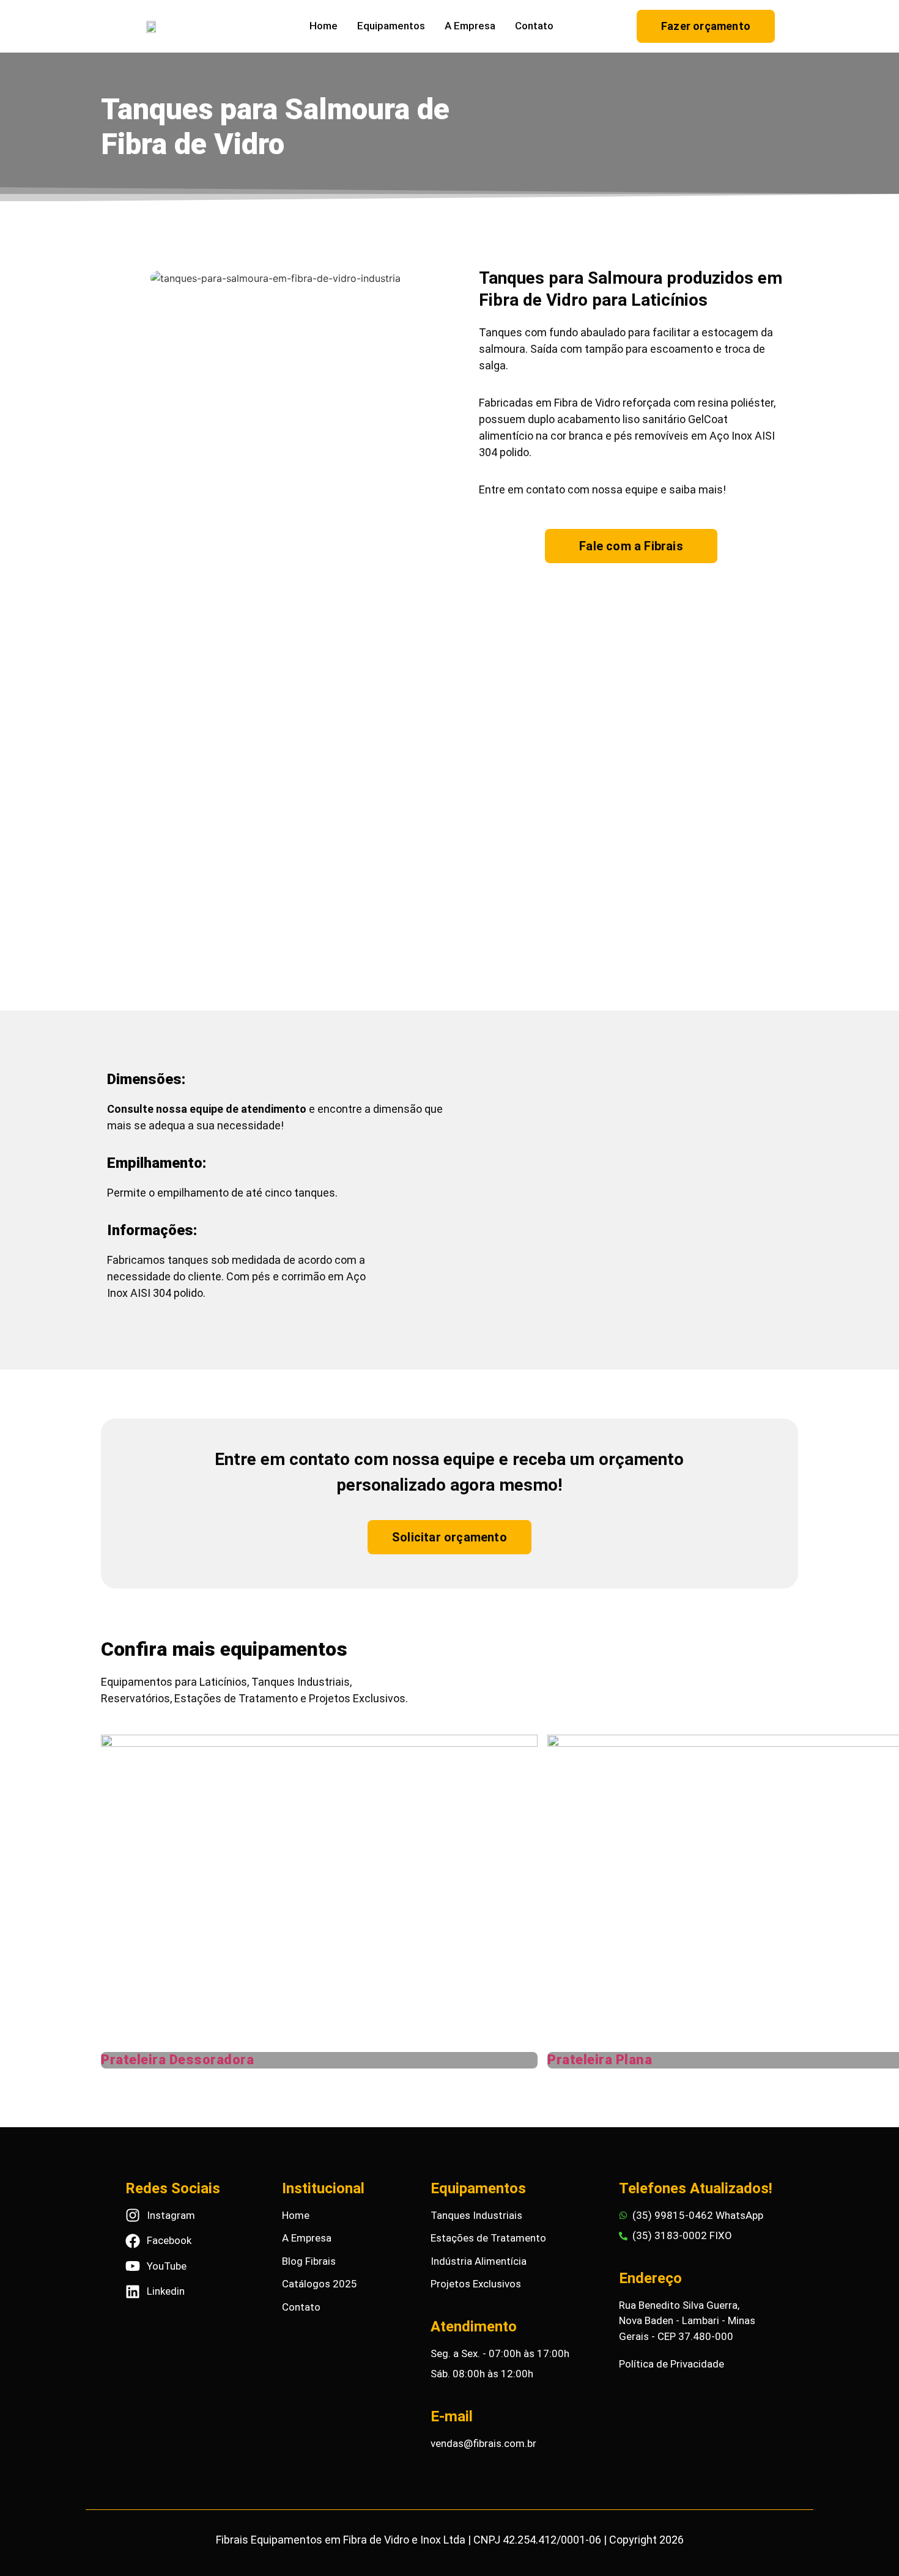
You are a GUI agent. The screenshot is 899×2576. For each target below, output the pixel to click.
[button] (275, 460)
